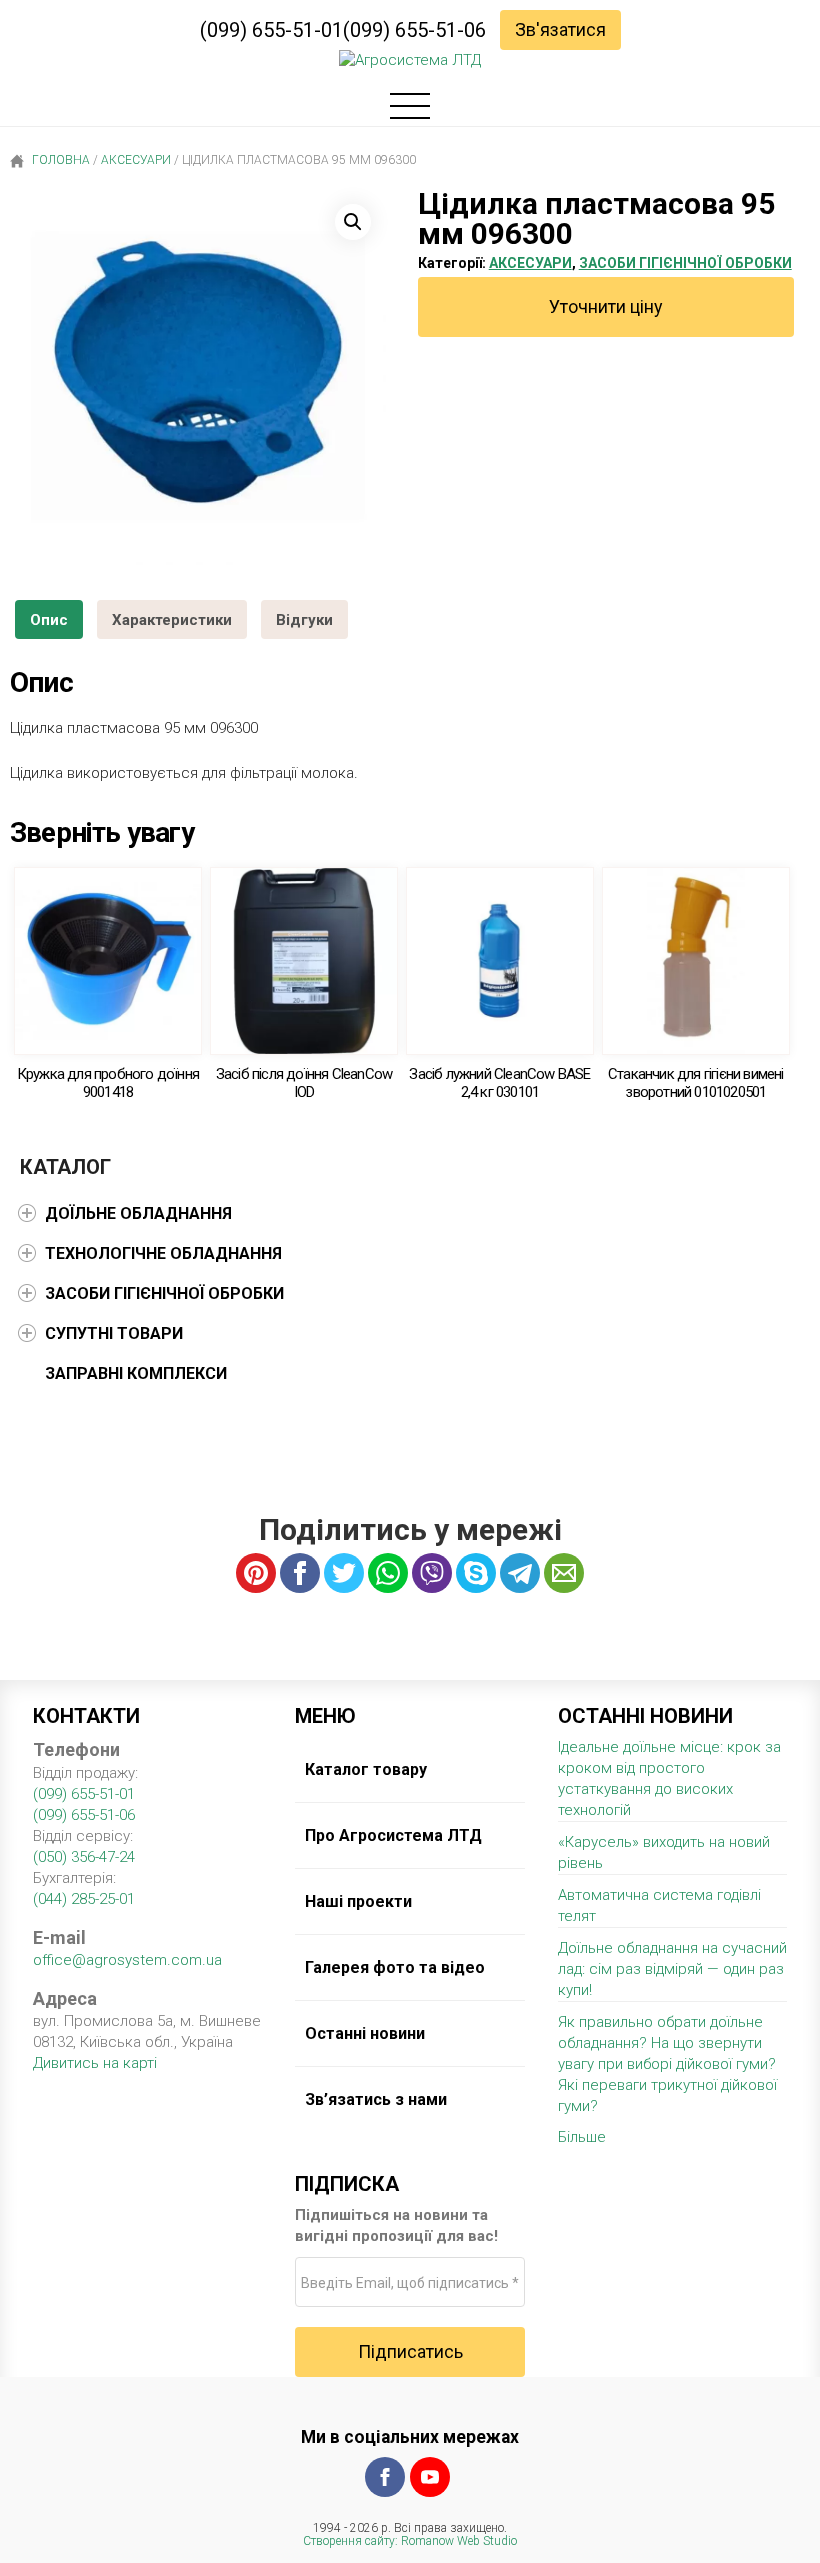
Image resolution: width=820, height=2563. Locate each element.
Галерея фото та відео (395, 1967)
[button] (353, 222)
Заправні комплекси (136, 1373)
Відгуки (304, 620)
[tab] (49, 619)
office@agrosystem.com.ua (127, 1960)
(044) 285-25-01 (84, 1899)
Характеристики (172, 620)
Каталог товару (366, 1769)
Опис (49, 620)
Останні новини (365, 2033)
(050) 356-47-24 (84, 1857)
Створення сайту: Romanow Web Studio (410, 2541)
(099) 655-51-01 (271, 30)
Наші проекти (358, 1901)
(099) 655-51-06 (414, 30)
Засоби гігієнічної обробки (685, 263)
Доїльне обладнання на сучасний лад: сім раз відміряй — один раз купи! (672, 1969)
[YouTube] (430, 2477)
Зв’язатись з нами (376, 2099)
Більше (582, 2137)
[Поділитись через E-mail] (564, 1573)
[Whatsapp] (388, 1573)
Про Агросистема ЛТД (393, 1835)
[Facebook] (385, 2477)
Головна (59, 160)
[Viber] (432, 1573)
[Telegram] (520, 1573)
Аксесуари (136, 160)
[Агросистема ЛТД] (410, 60)
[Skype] (476, 1573)
